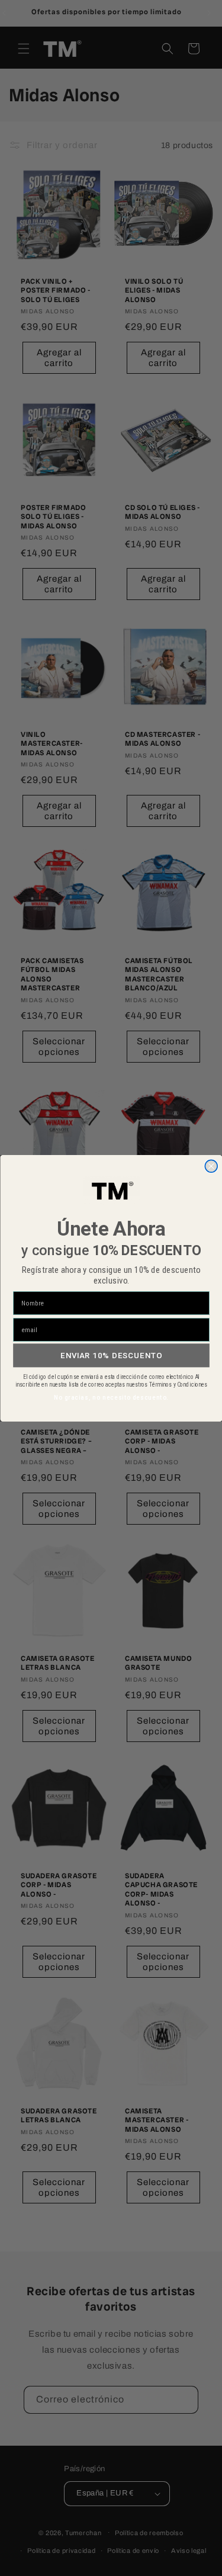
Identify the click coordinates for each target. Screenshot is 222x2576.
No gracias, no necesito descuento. (111, 1397)
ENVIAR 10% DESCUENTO (111, 1355)
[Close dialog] (211, 1166)
